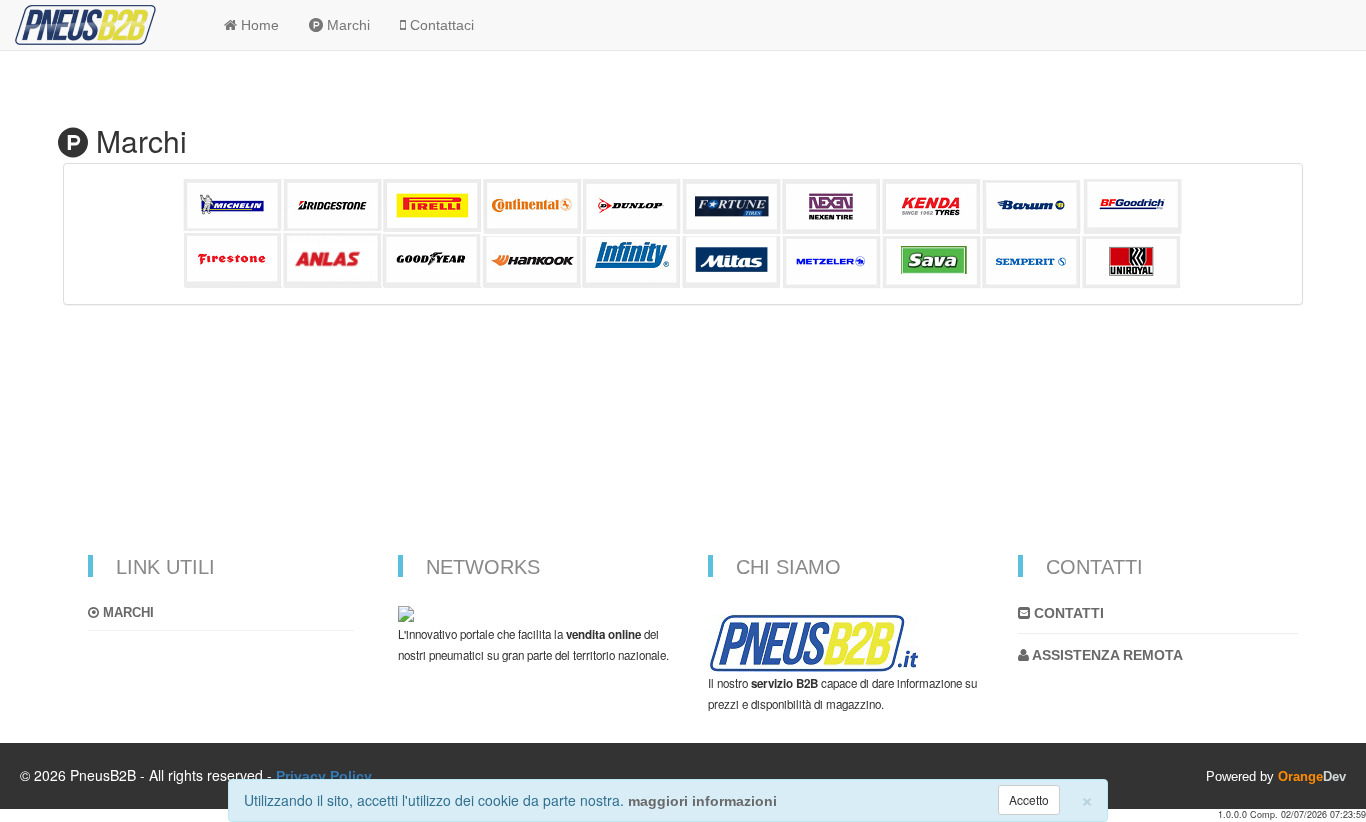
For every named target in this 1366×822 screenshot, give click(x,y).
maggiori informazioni (702, 801)
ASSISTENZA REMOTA (1106, 655)
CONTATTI (1067, 613)
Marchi (126, 612)
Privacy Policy (324, 776)
